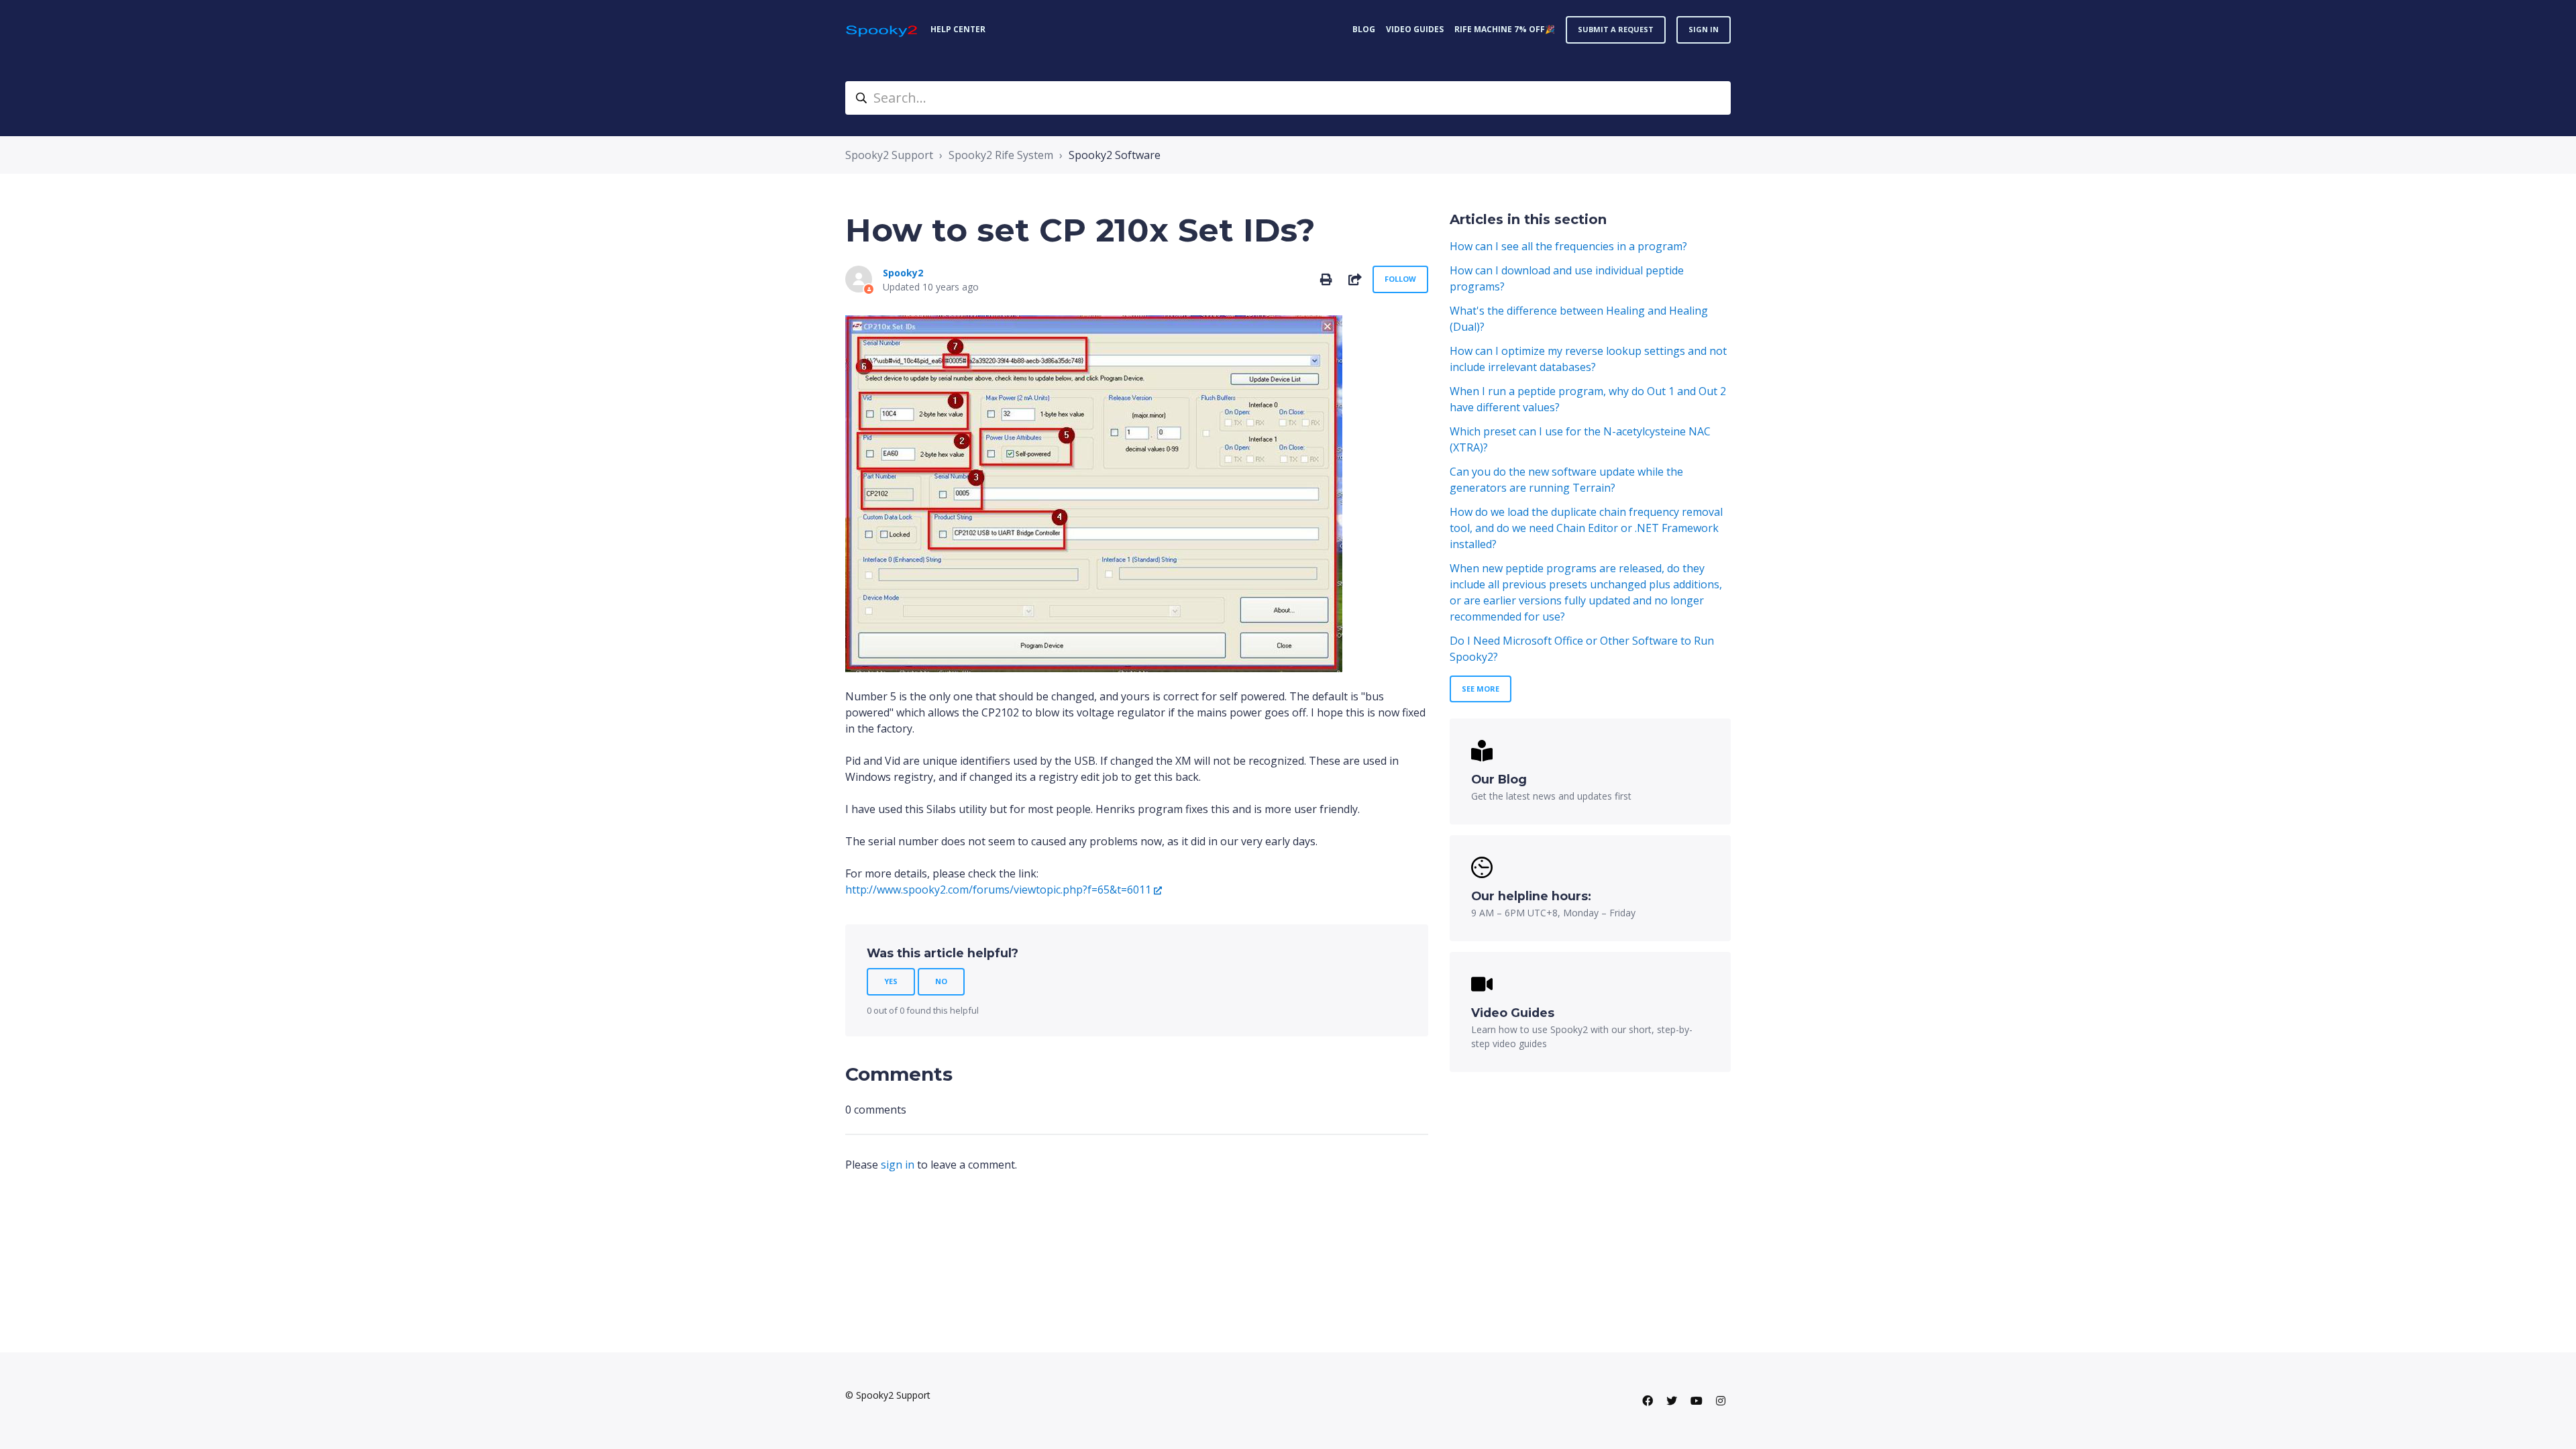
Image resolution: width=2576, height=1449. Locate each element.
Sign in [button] (1704, 29)
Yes (891, 981)
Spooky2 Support (889, 155)
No (941, 981)
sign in (898, 1165)
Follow (1400, 279)
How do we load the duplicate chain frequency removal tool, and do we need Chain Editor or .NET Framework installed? (1586, 528)
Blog (1364, 29)
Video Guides (1415, 29)
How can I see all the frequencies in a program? (1568, 246)
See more (1481, 689)
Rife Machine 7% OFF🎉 (1505, 29)
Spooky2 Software (1115, 155)
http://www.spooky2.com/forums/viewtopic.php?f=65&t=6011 (998, 890)
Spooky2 (903, 273)
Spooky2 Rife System (1001, 155)
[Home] (882, 30)
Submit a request (1616, 29)
